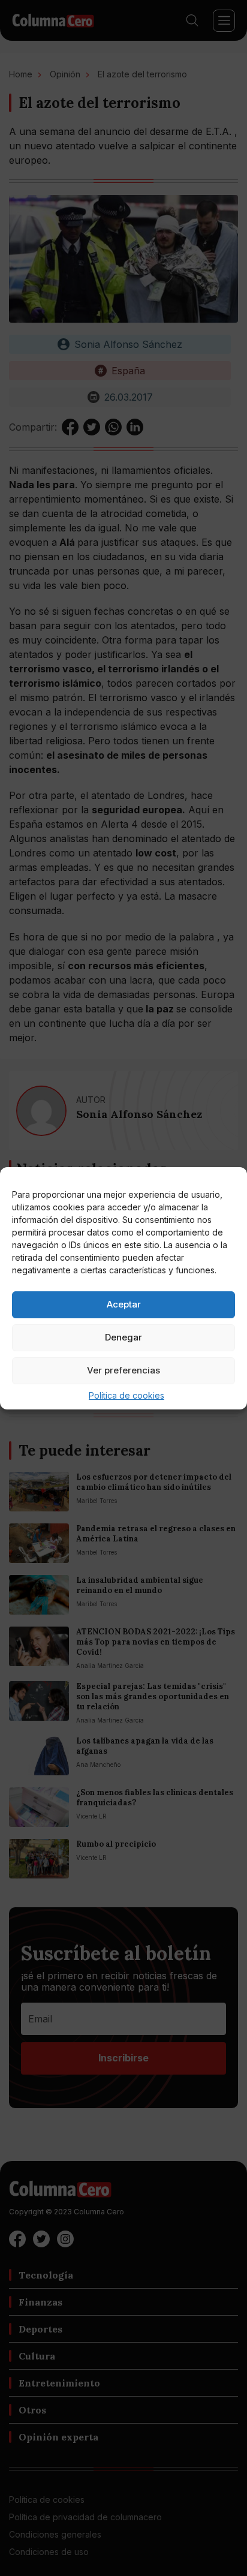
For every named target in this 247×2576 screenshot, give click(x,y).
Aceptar (124, 1304)
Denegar (123, 1337)
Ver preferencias (123, 1370)
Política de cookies (126, 1395)
